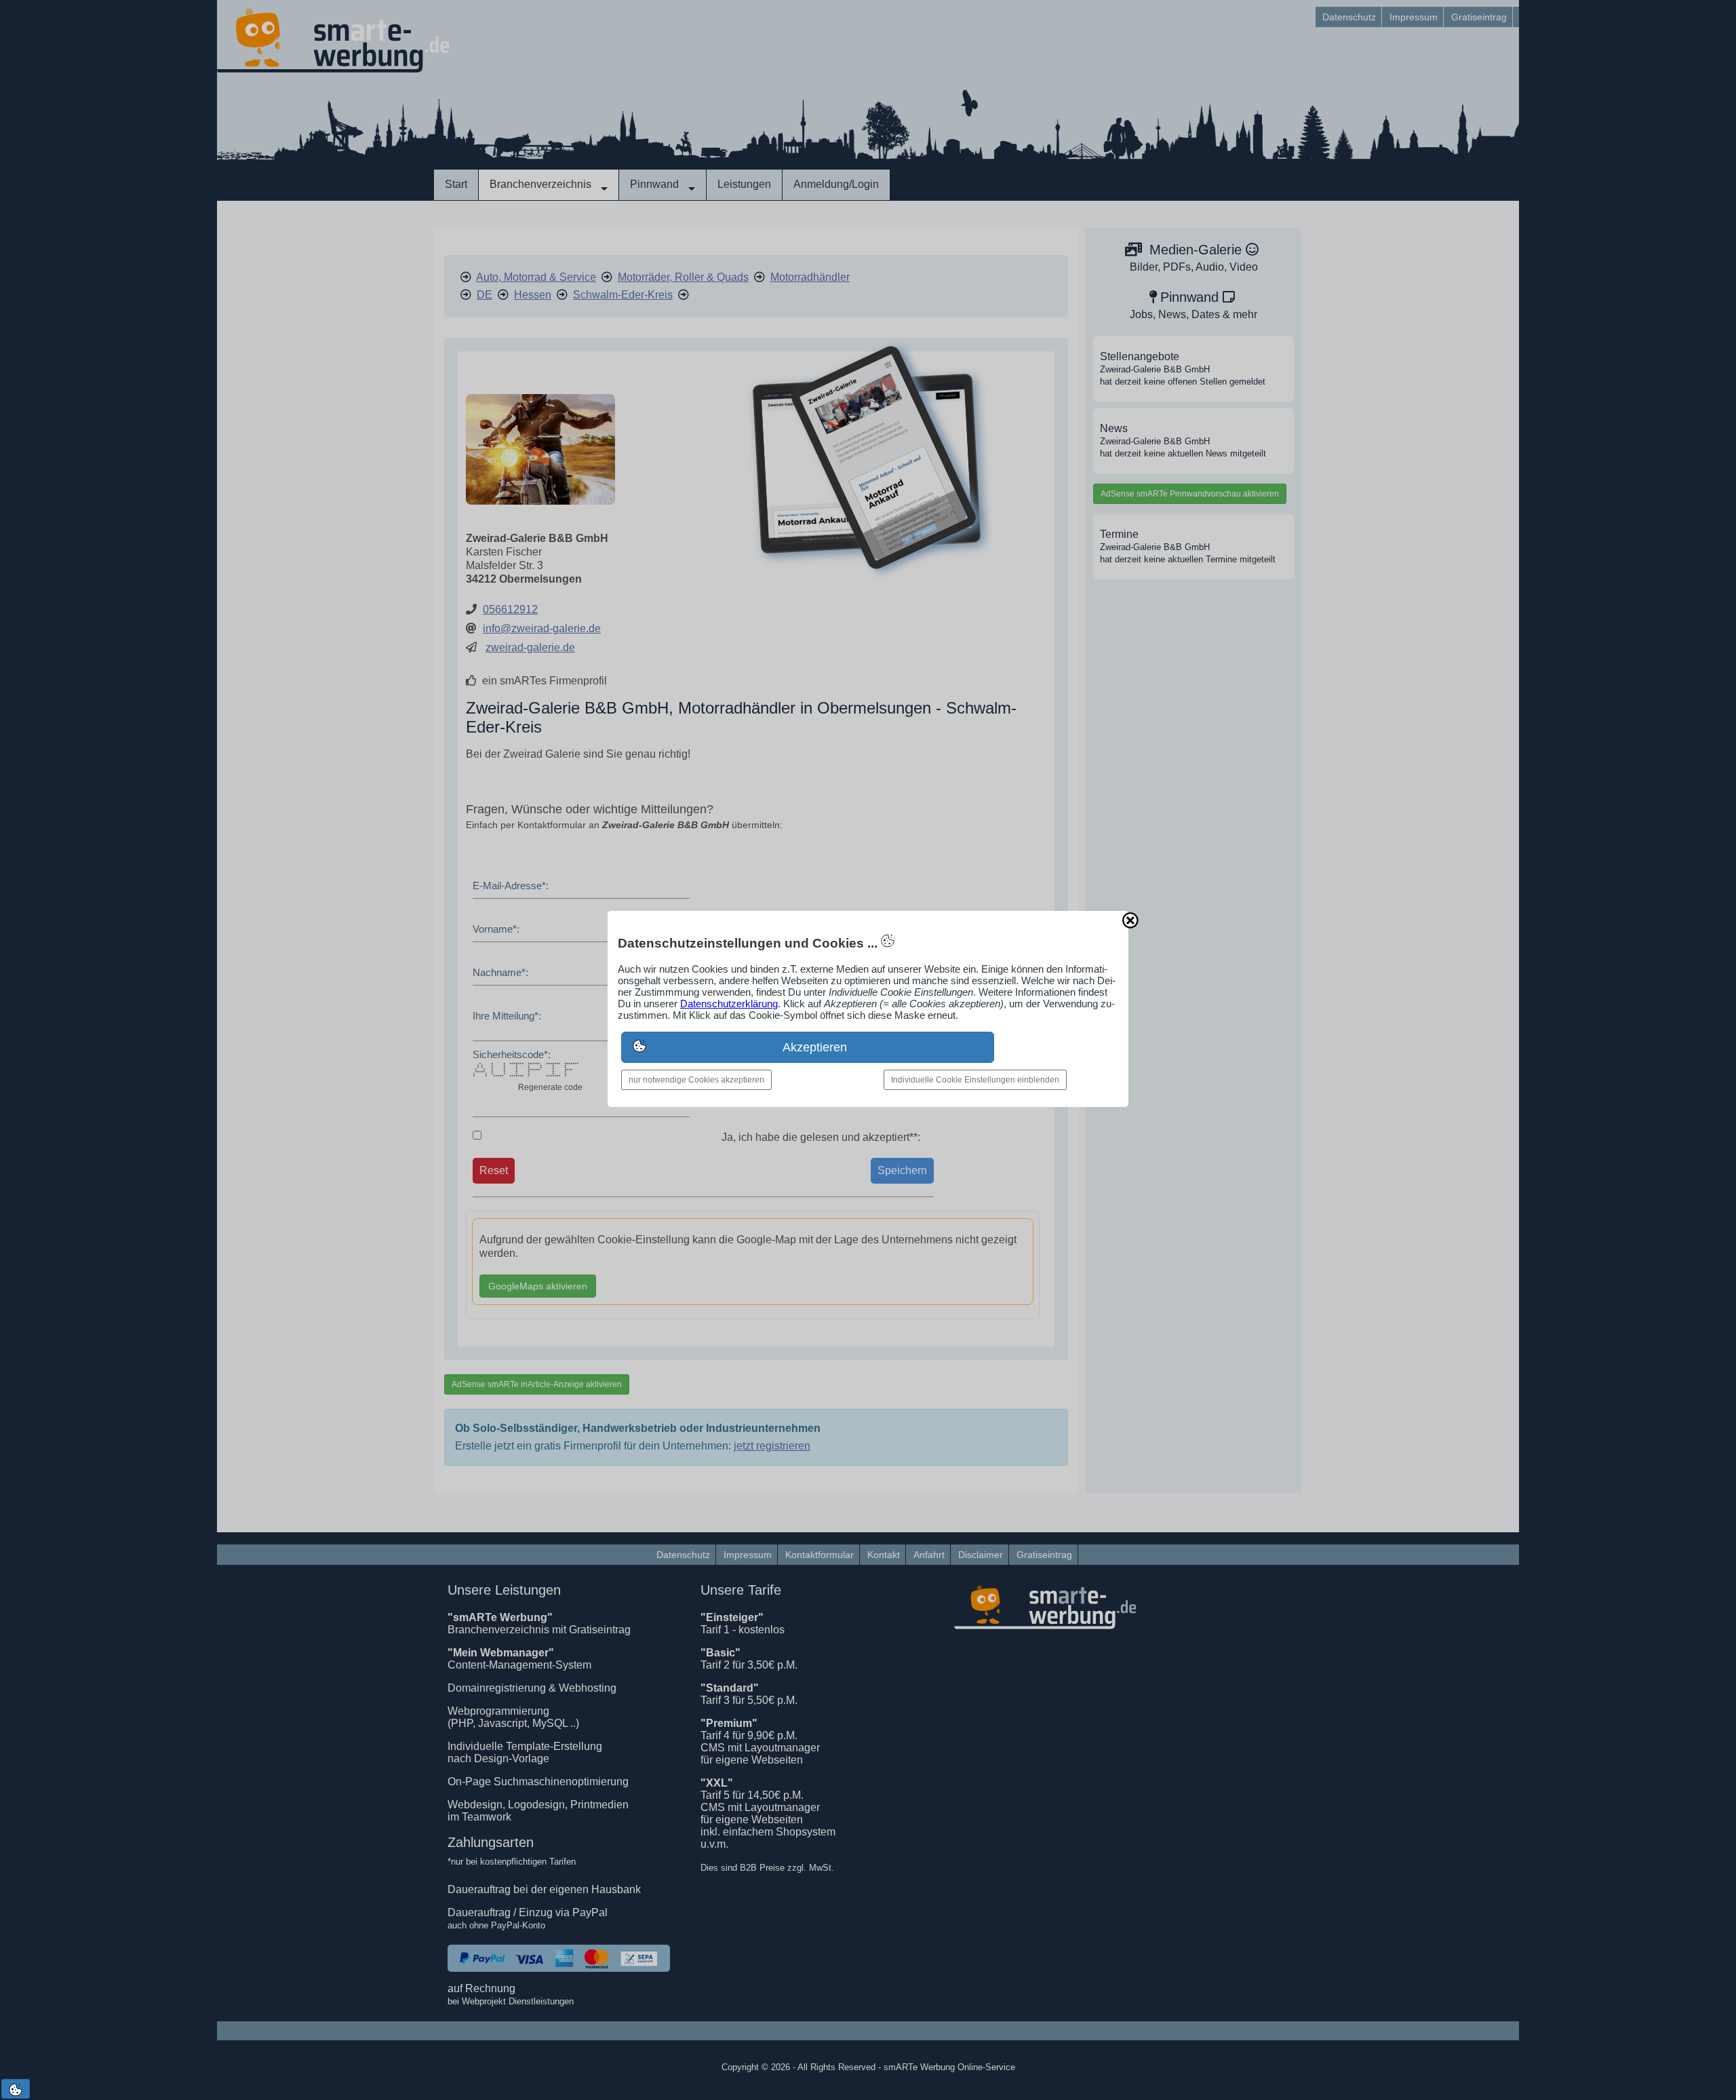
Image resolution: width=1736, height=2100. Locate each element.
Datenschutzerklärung (729, 1004)
